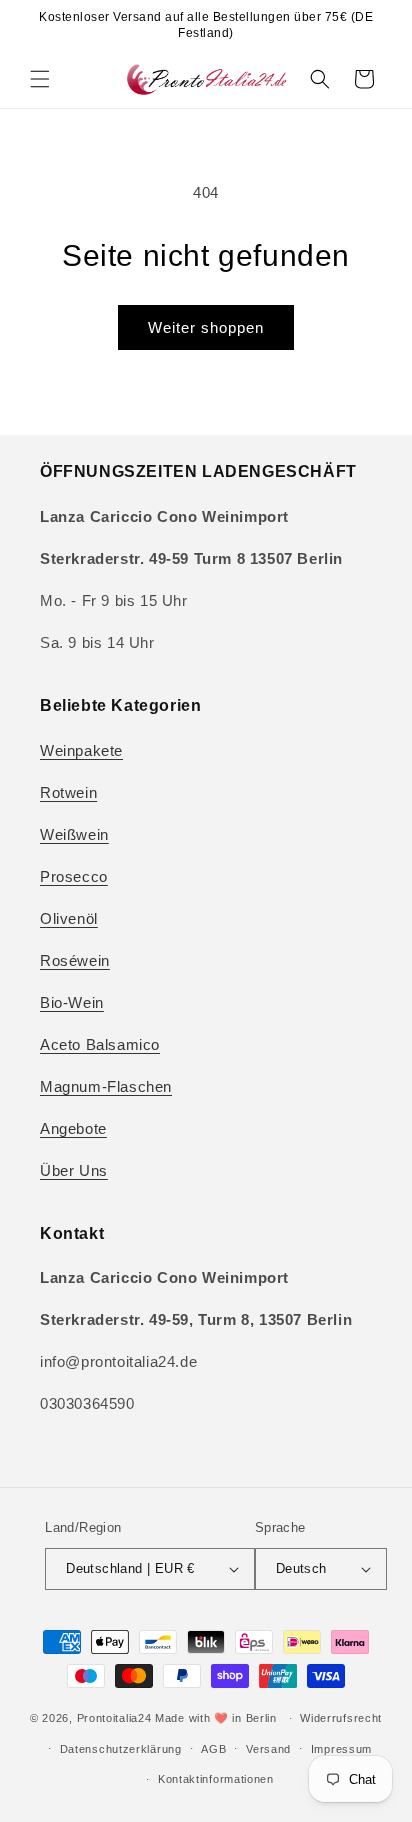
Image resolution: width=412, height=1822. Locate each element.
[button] (40, 79)
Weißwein (74, 834)
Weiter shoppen (206, 327)
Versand (268, 1749)
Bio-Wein (72, 1002)
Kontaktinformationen (216, 1779)
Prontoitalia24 (114, 1718)
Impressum (341, 1749)
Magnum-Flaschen (106, 1086)
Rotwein (68, 792)
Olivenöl (69, 918)
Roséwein (75, 960)
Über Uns (74, 1170)
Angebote (73, 1128)
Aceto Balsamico (100, 1044)
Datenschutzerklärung (121, 1749)
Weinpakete (81, 750)
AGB (213, 1749)
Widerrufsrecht (341, 1718)
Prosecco (74, 876)
